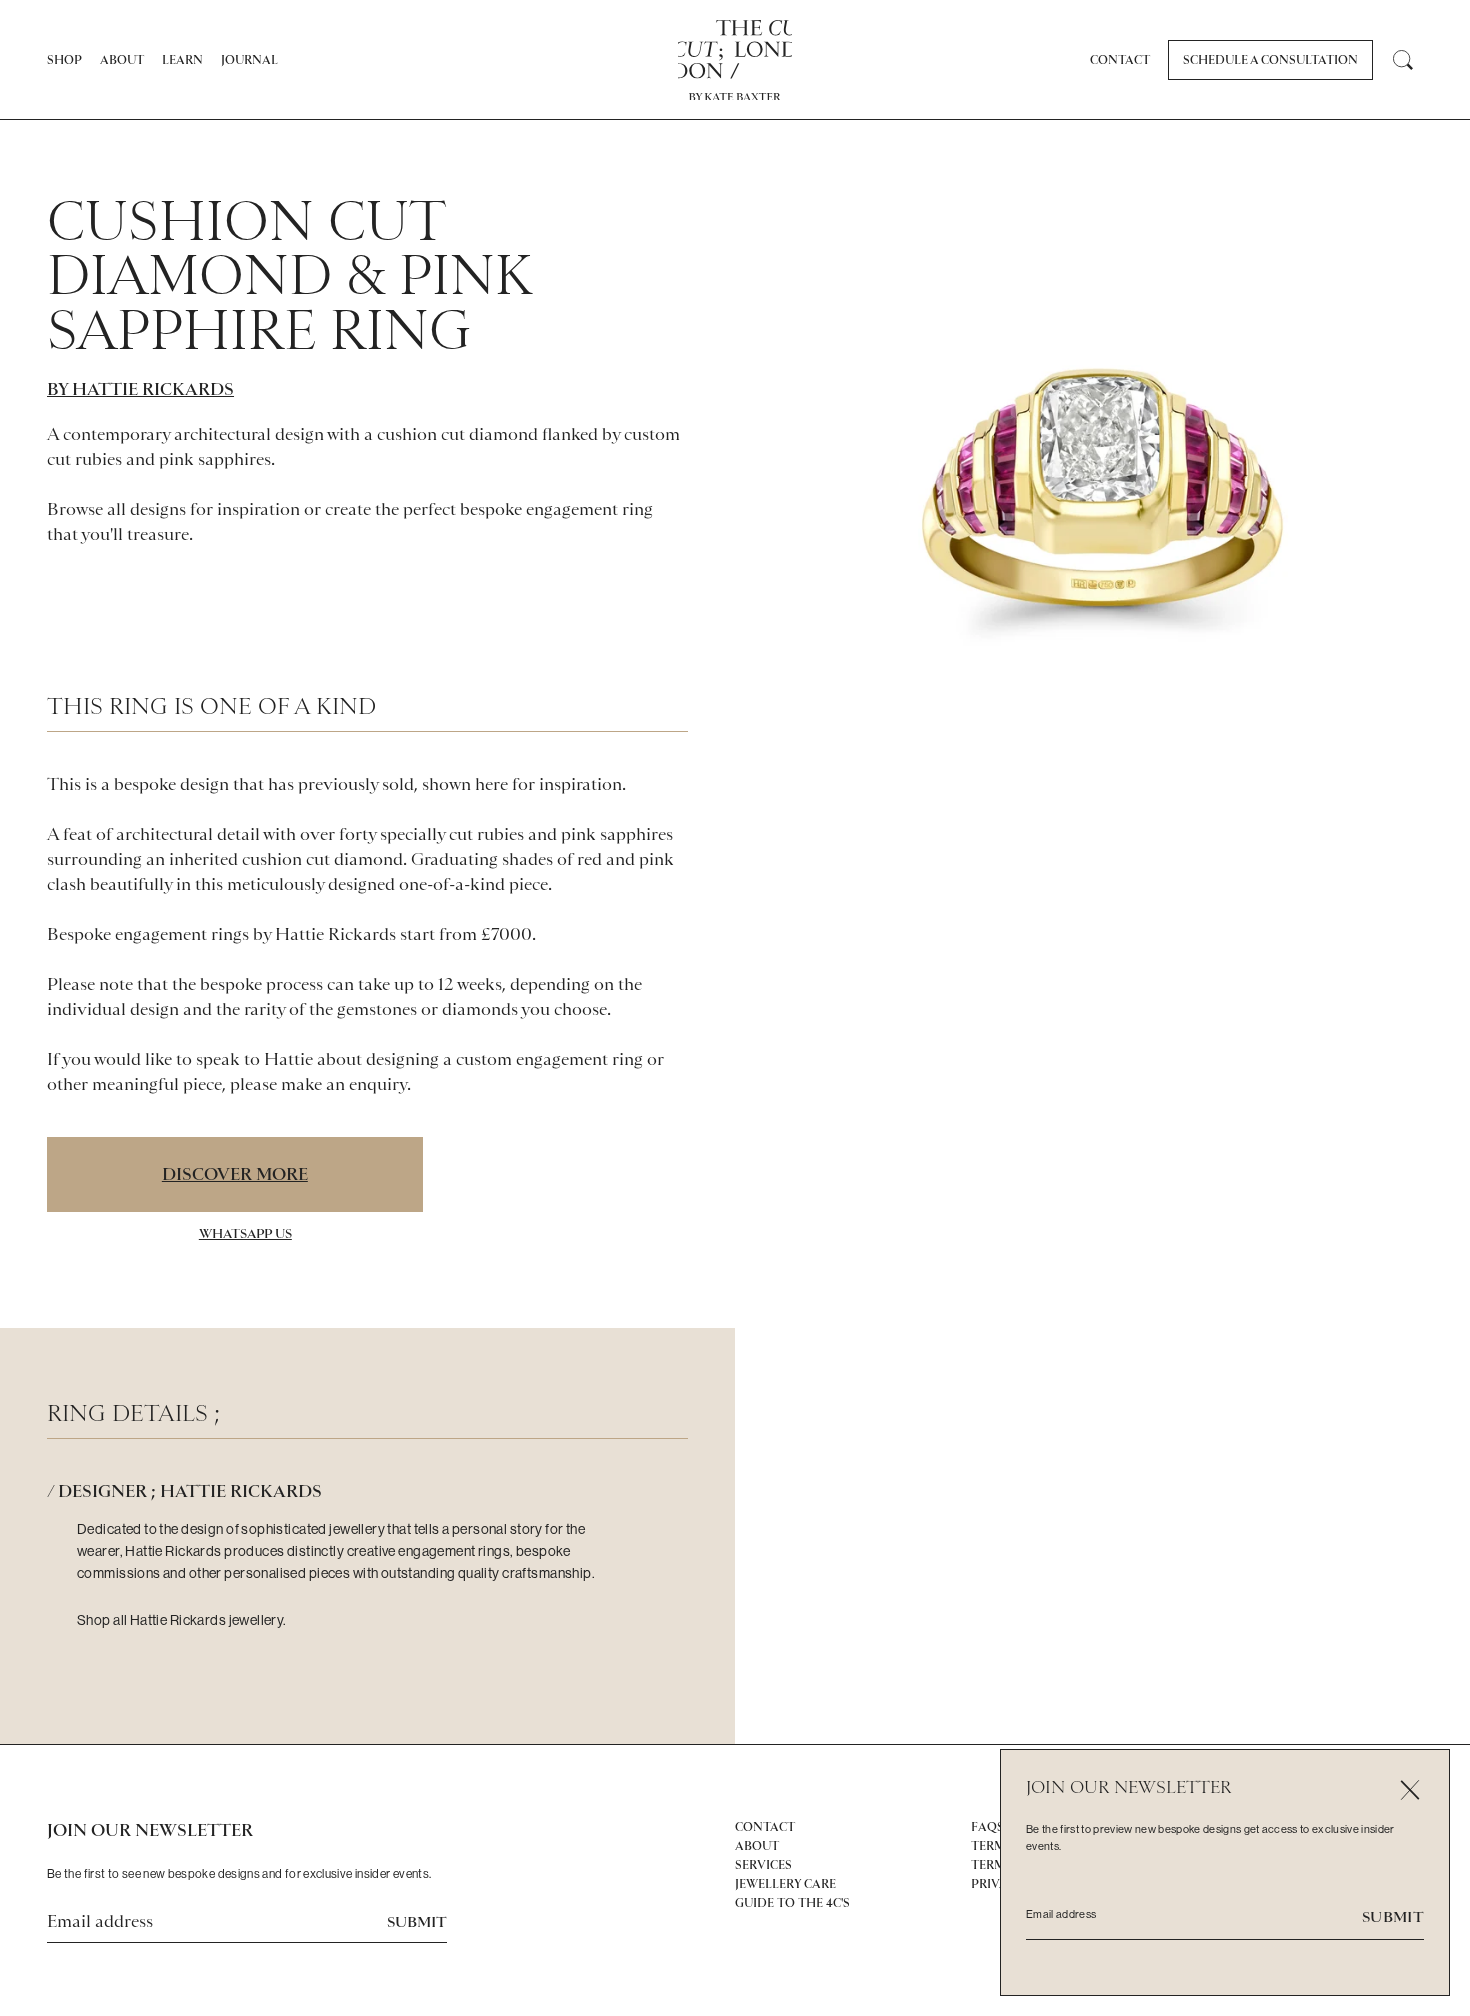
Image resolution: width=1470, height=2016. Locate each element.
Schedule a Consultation (1270, 60)
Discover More (235, 1174)
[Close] (1409, 1789)
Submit (417, 1922)
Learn (182, 60)
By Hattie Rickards (140, 389)
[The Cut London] (735, 49)
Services (763, 1865)
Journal (249, 60)
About (122, 60)
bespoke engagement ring (556, 509)
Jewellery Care (785, 1884)
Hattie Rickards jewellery (207, 1620)
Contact (1120, 60)
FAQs (987, 1827)
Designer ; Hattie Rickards (190, 1491)
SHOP (64, 60)
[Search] (1403, 60)
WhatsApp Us (245, 1233)
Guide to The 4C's (792, 1903)
